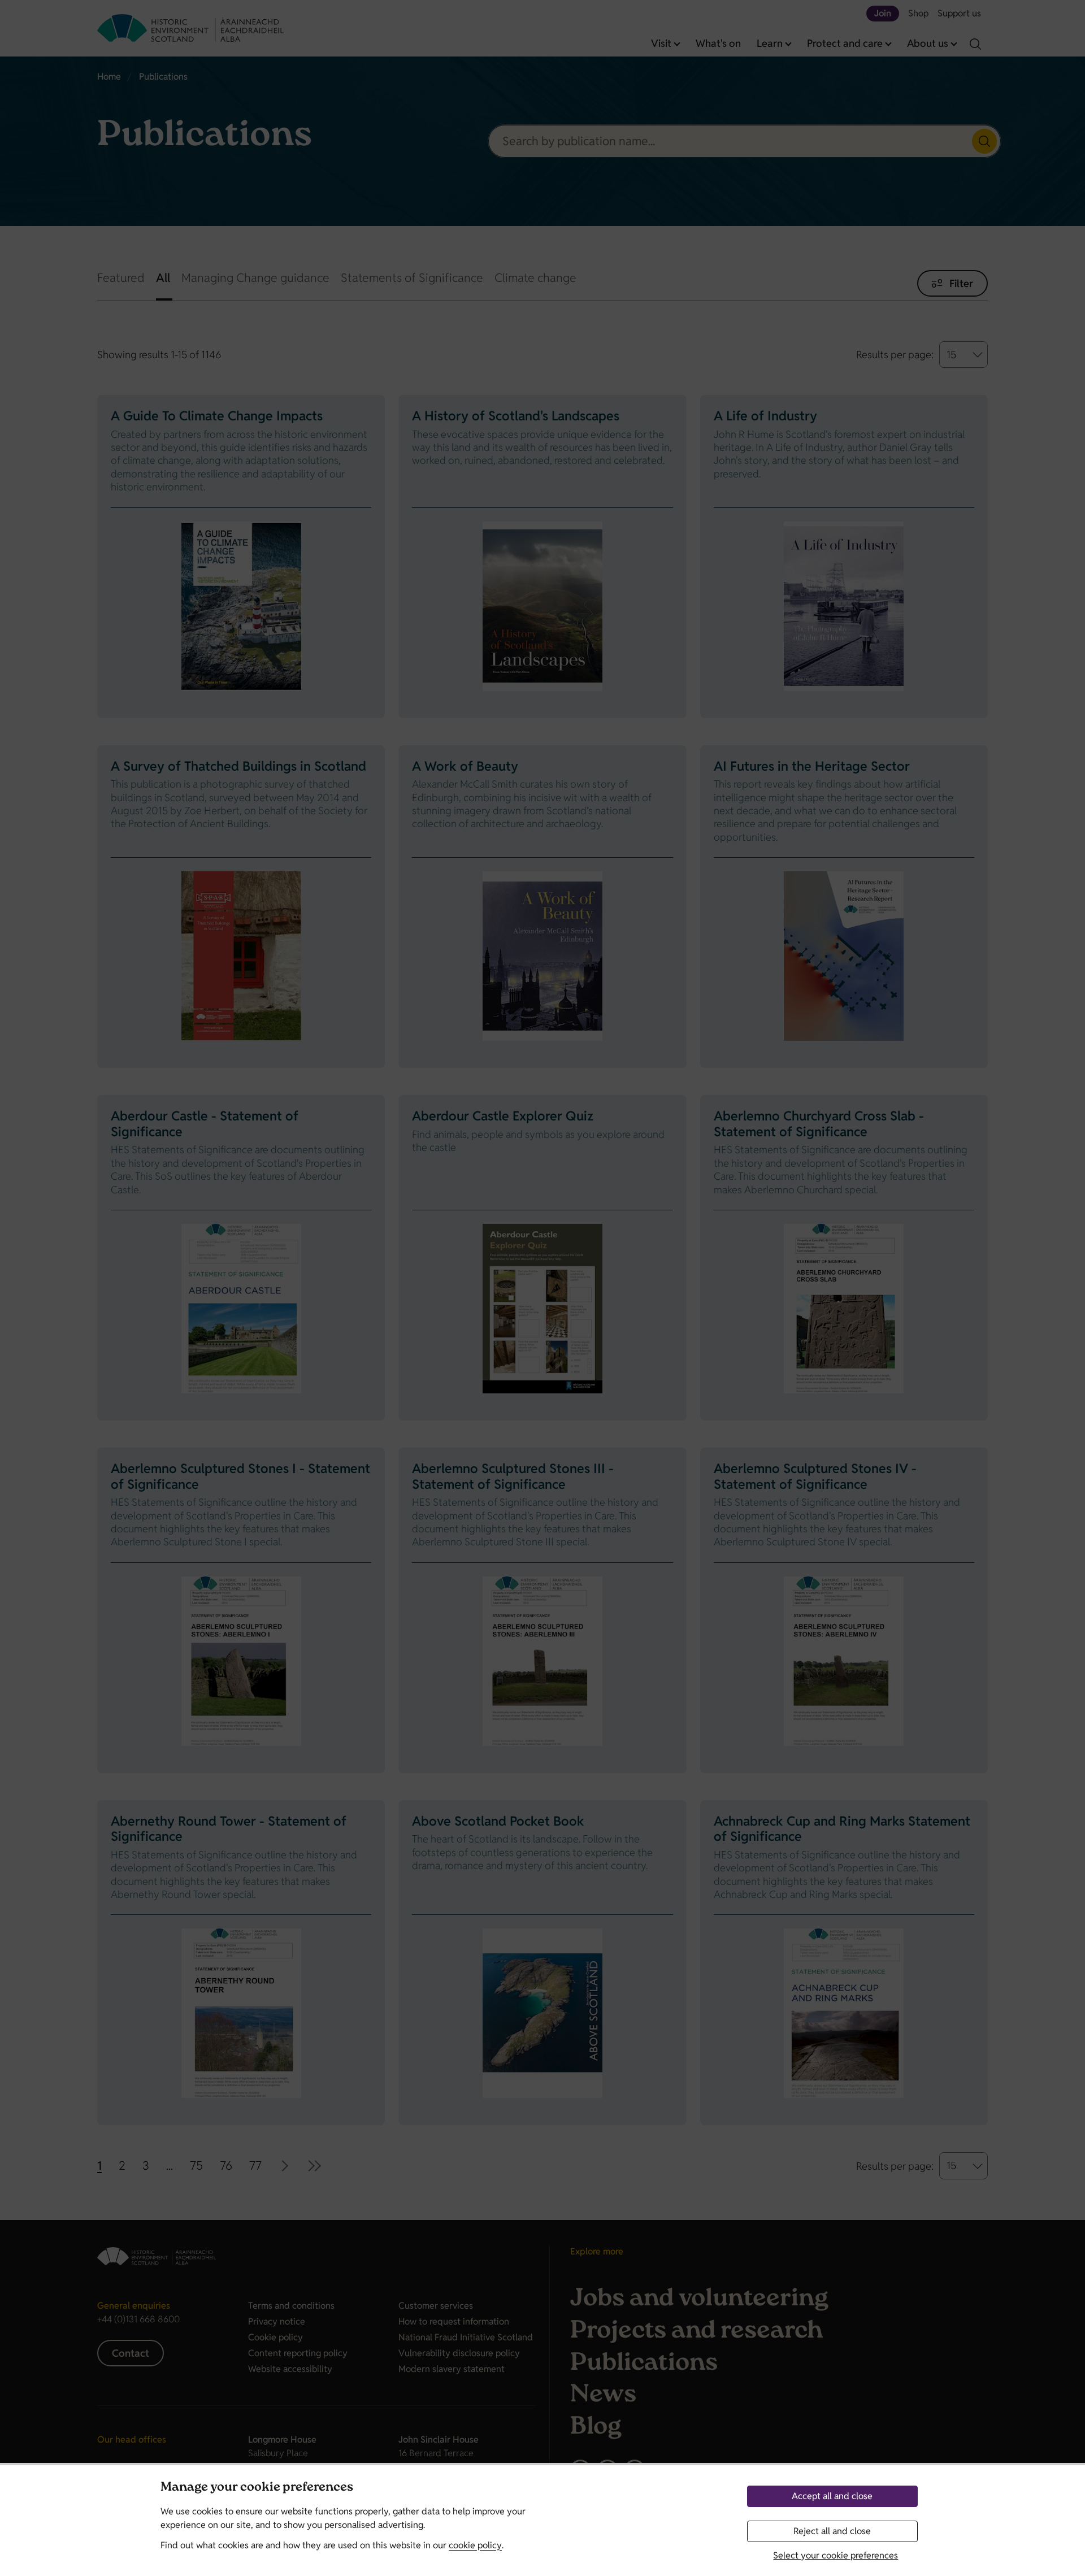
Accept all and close (832, 2496)
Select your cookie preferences (836, 2555)
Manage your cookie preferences (257, 2488)
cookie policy (475, 2545)
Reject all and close (832, 2531)
